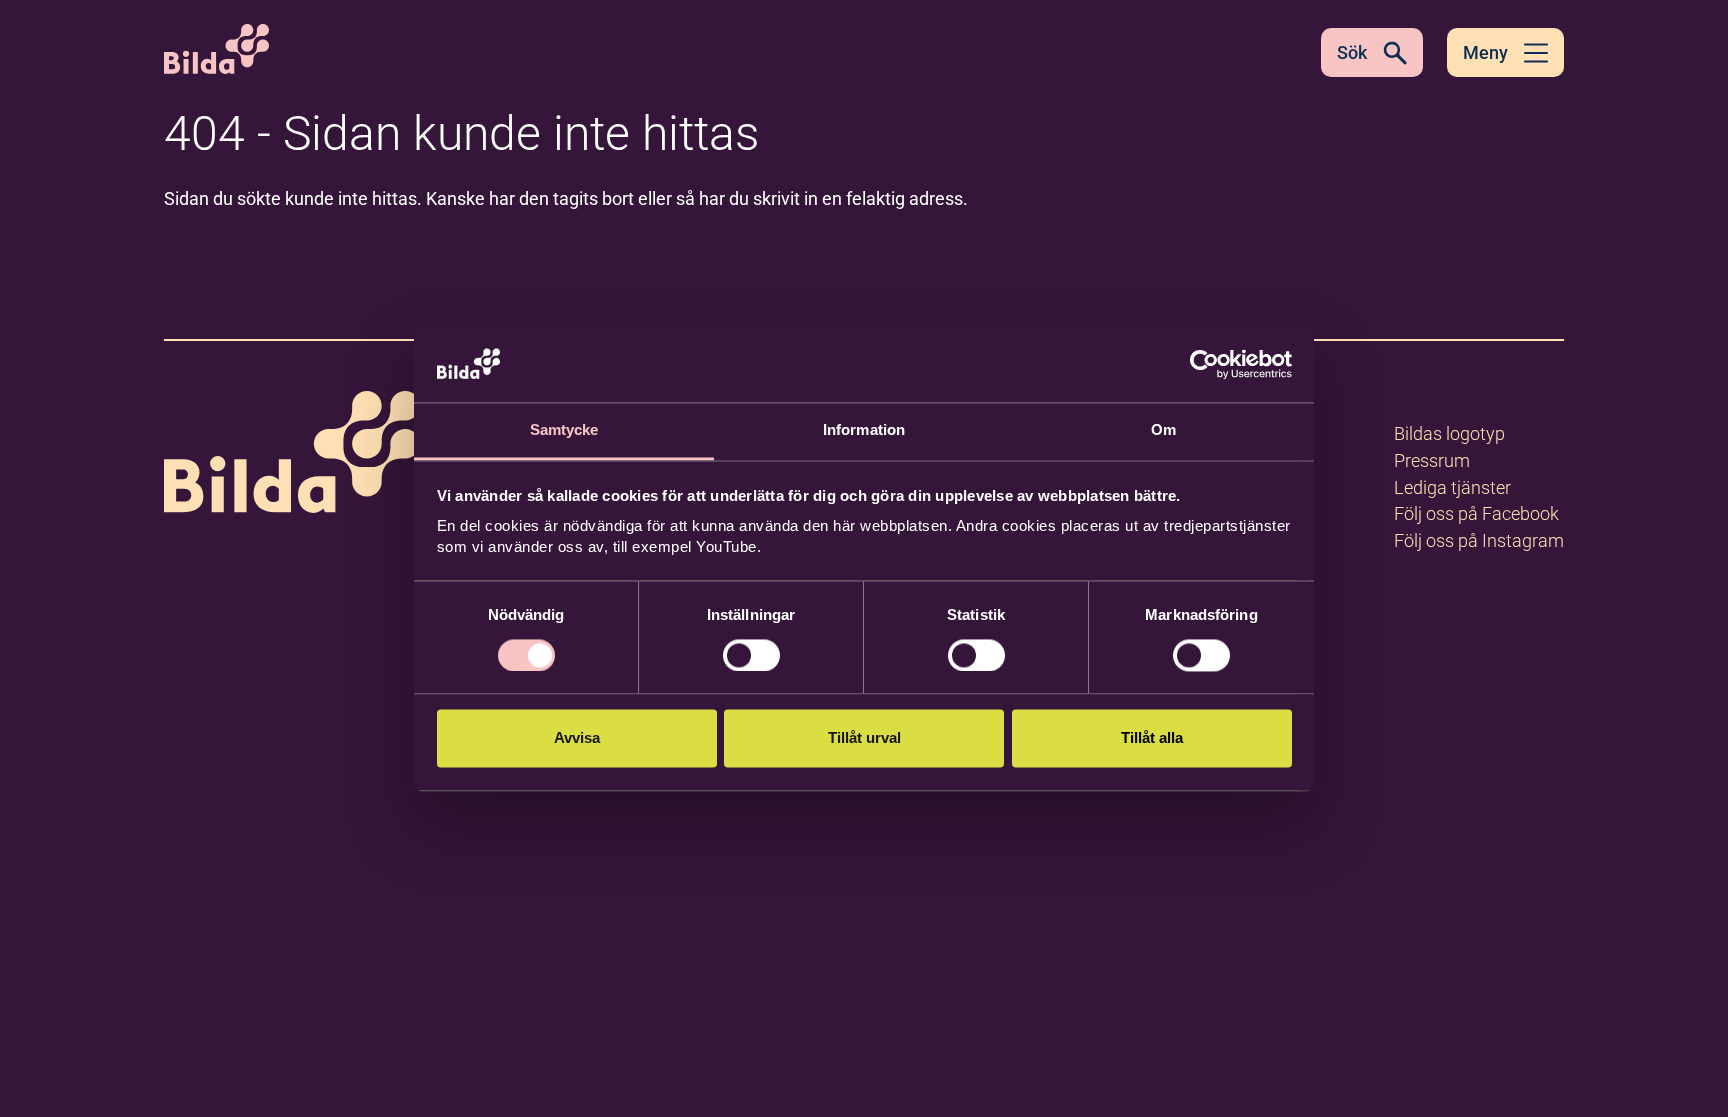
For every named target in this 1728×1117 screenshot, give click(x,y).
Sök (1352, 52)
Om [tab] (1163, 430)
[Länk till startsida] (292, 455)
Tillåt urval (864, 738)
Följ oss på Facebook (1476, 513)
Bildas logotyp (1449, 433)
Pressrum (1432, 460)
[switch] (751, 655)
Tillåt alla (1152, 738)
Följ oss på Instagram (1479, 540)
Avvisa (577, 738)
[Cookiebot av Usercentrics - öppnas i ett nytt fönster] (1204, 364)
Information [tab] (864, 430)
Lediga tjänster (1452, 487)
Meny (1485, 52)
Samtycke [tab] (564, 430)
